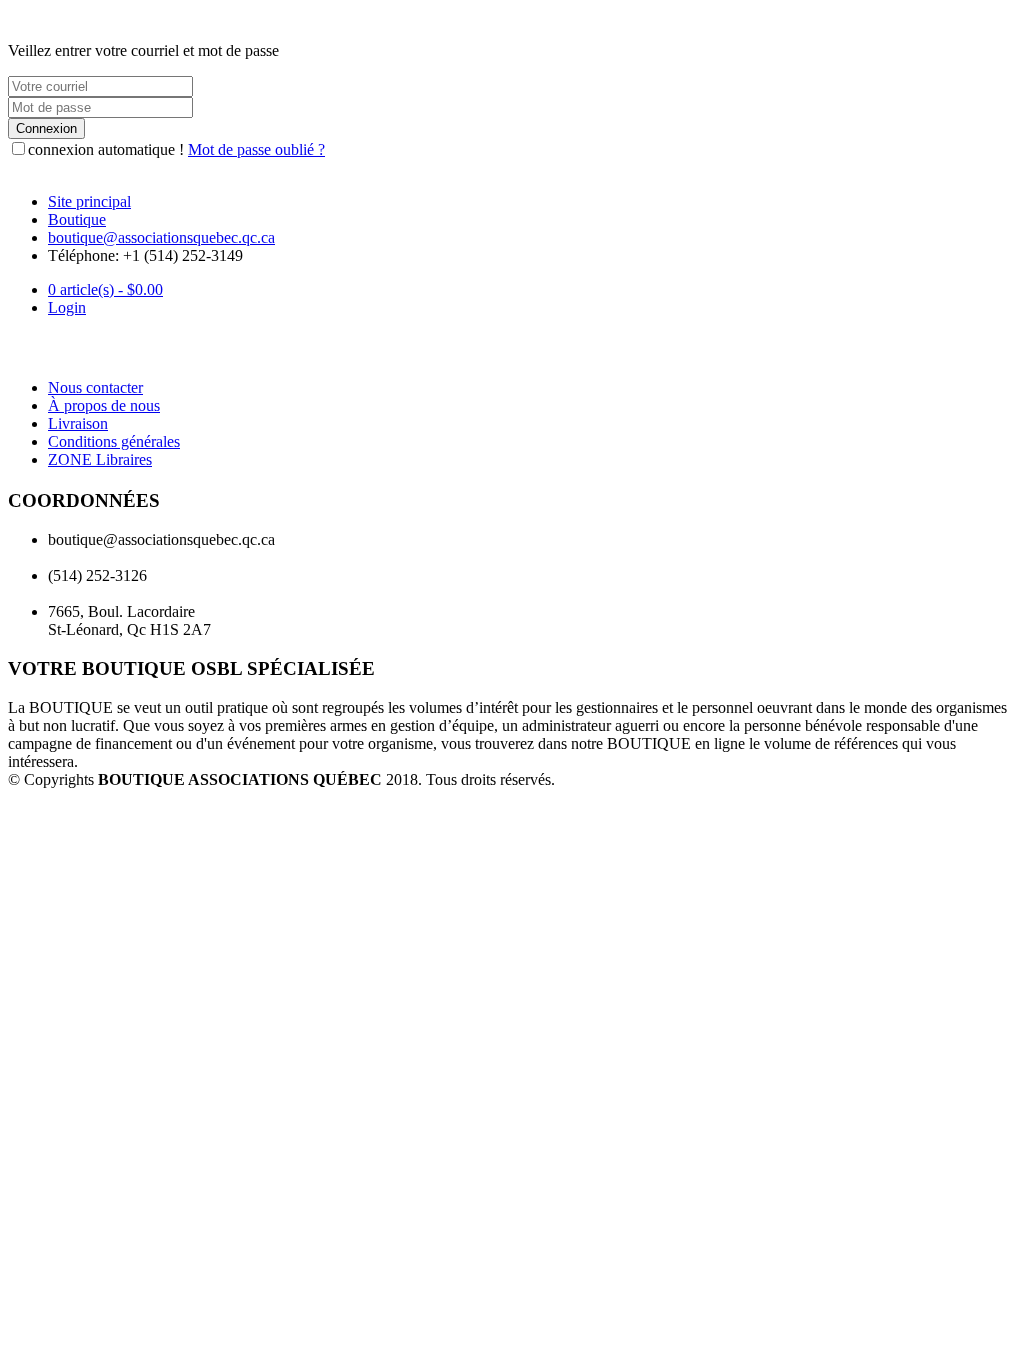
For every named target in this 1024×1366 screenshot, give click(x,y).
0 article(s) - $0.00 (105, 289)
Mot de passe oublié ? (256, 149)
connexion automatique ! (106, 149)
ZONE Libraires (100, 459)
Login (67, 307)
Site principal (89, 201)
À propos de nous (104, 405)
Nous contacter (95, 387)
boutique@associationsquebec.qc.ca (161, 237)
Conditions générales (114, 441)
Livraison (78, 423)
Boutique (77, 219)
